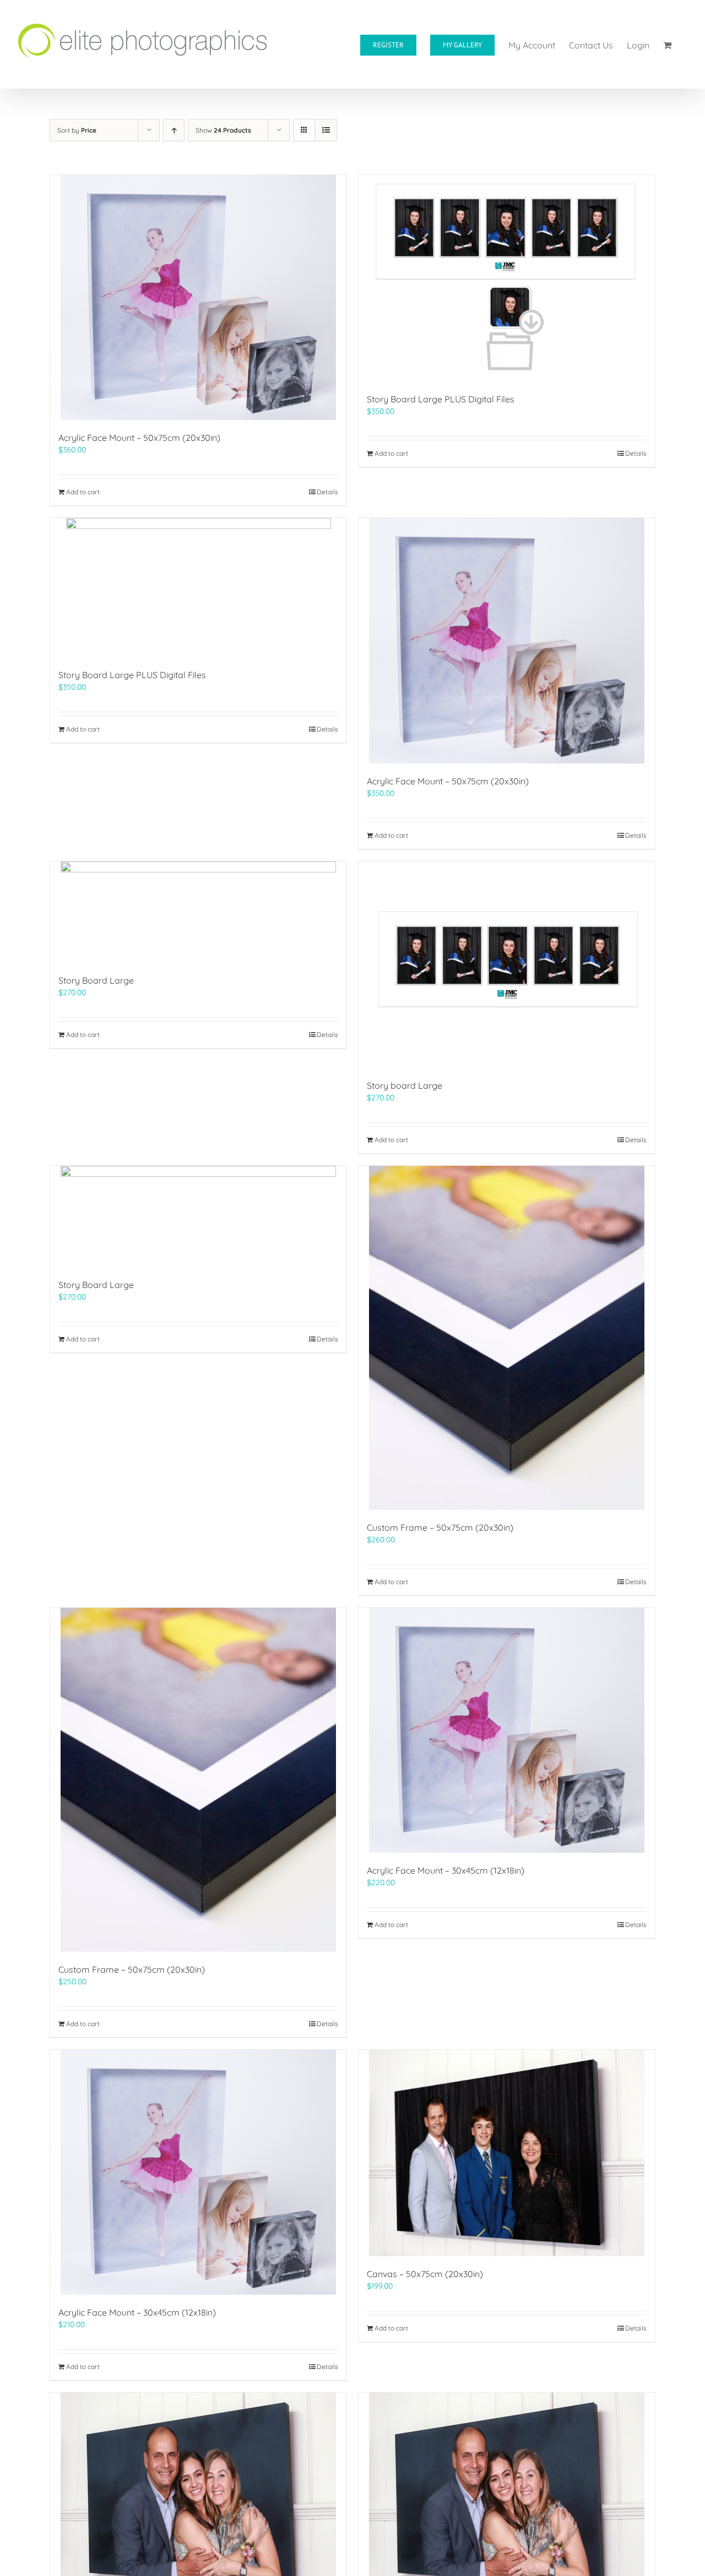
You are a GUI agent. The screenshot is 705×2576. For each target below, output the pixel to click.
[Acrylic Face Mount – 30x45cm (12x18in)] (507, 1730)
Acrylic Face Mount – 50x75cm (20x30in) (139, 438)
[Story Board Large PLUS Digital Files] (507, 278)
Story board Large (405, 1085)
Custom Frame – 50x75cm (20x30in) (440, 1527)
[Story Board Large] (198, 912)
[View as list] (326, 130)
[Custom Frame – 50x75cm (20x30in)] (507, 1338)
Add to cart (83, 492)
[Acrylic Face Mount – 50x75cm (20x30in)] (198, 298)
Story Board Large (96, 980)
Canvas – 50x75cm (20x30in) (425, 2274)
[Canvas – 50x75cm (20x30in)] (507, 2153)
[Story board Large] (507, 965)
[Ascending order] (174, 130)
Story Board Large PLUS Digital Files (441, 399)
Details (327, 492)
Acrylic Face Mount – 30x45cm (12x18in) (446, 1870)
